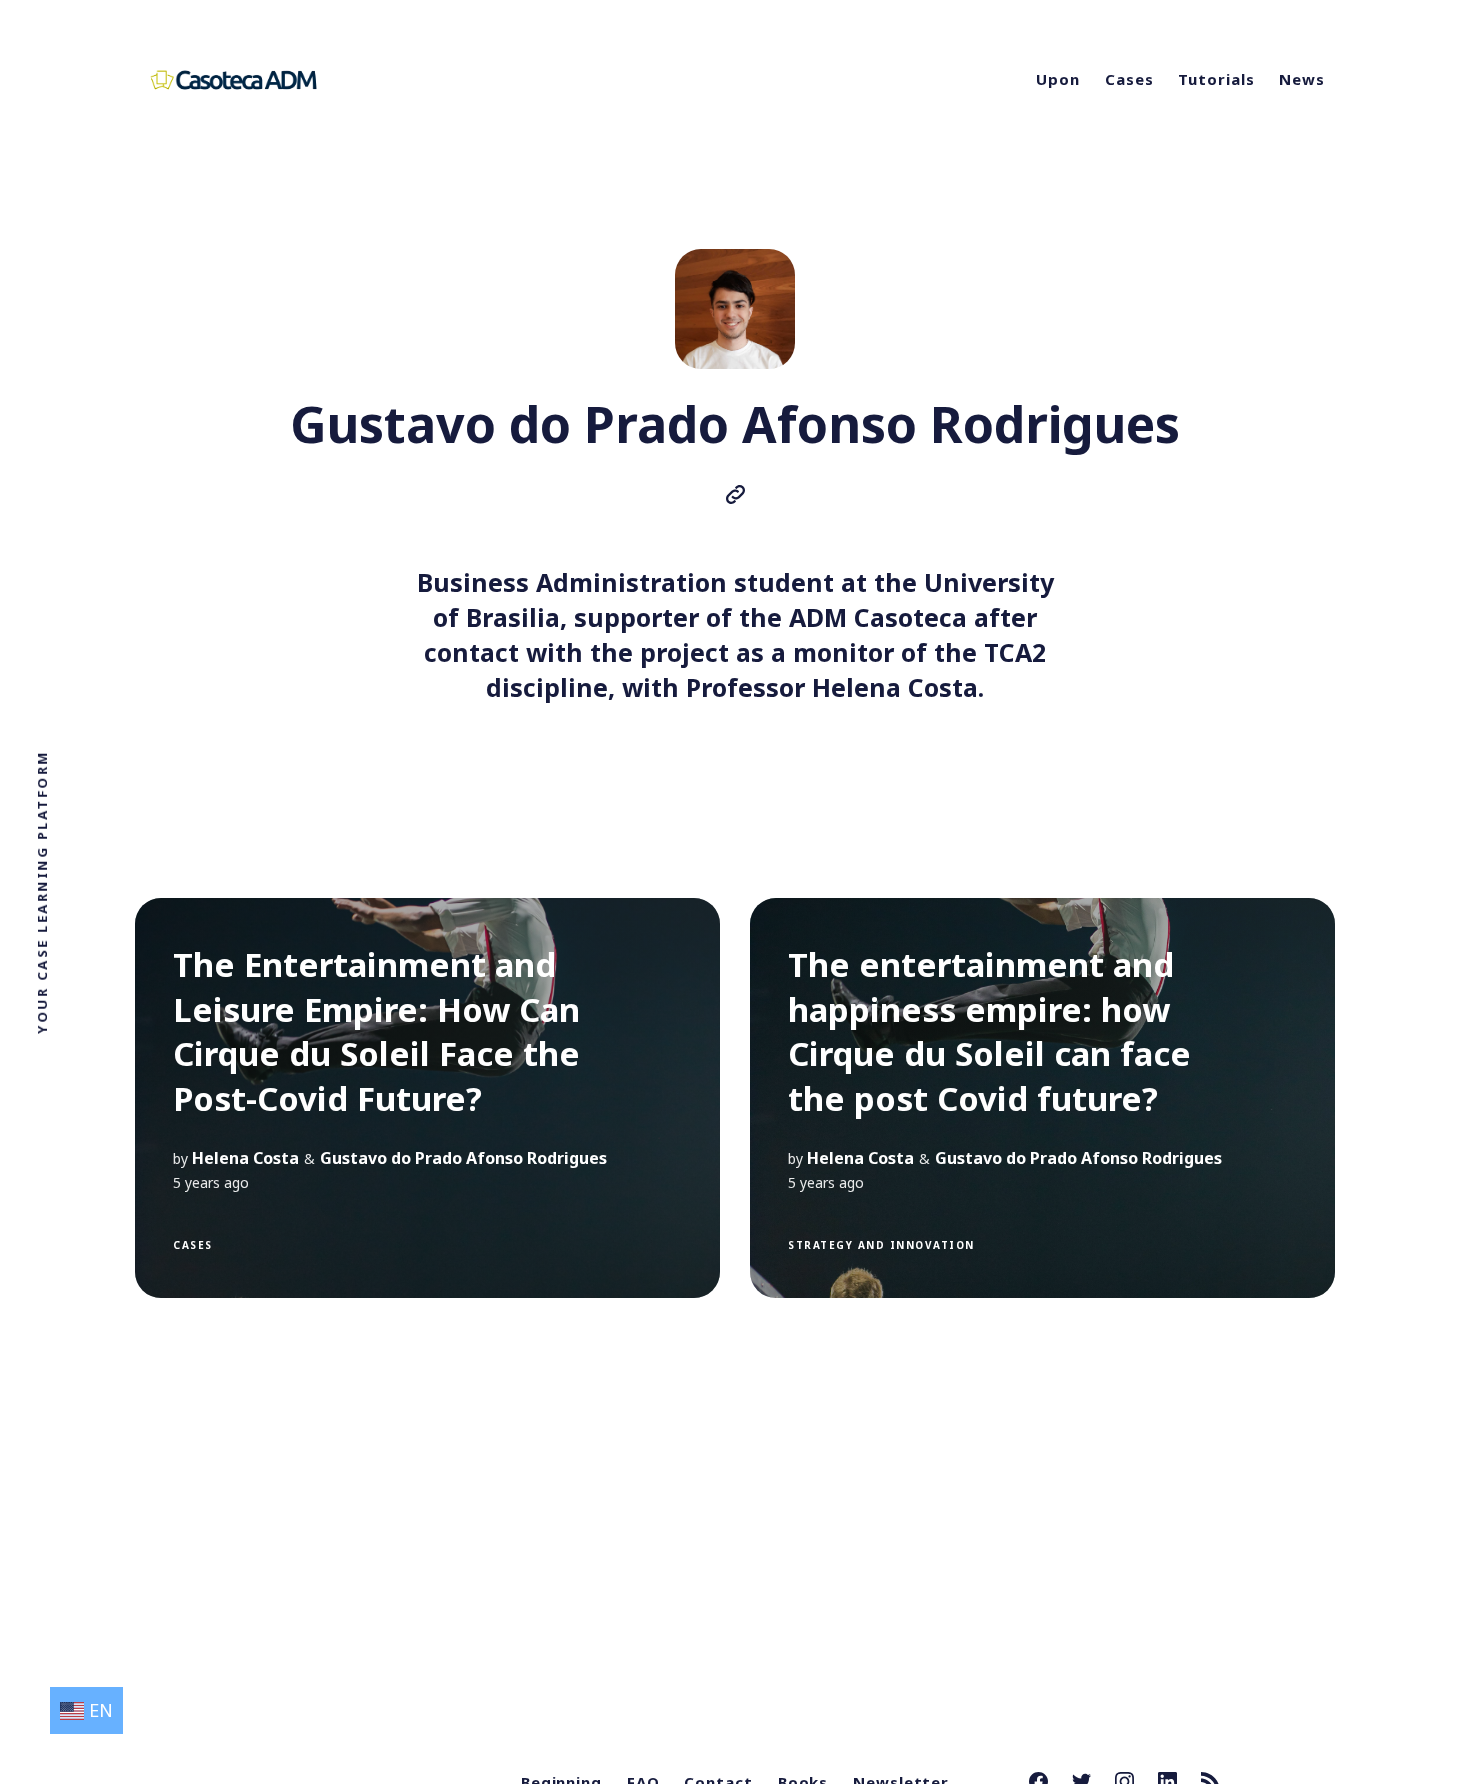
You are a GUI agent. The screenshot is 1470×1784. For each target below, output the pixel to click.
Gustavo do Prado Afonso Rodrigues (463, 1158)
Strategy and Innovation (881, 1245)
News (1302, 79)
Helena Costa (245, 1158)
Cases (1129, 79)
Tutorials (1216, 79)
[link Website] (735, 497)
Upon (1058, 79)
